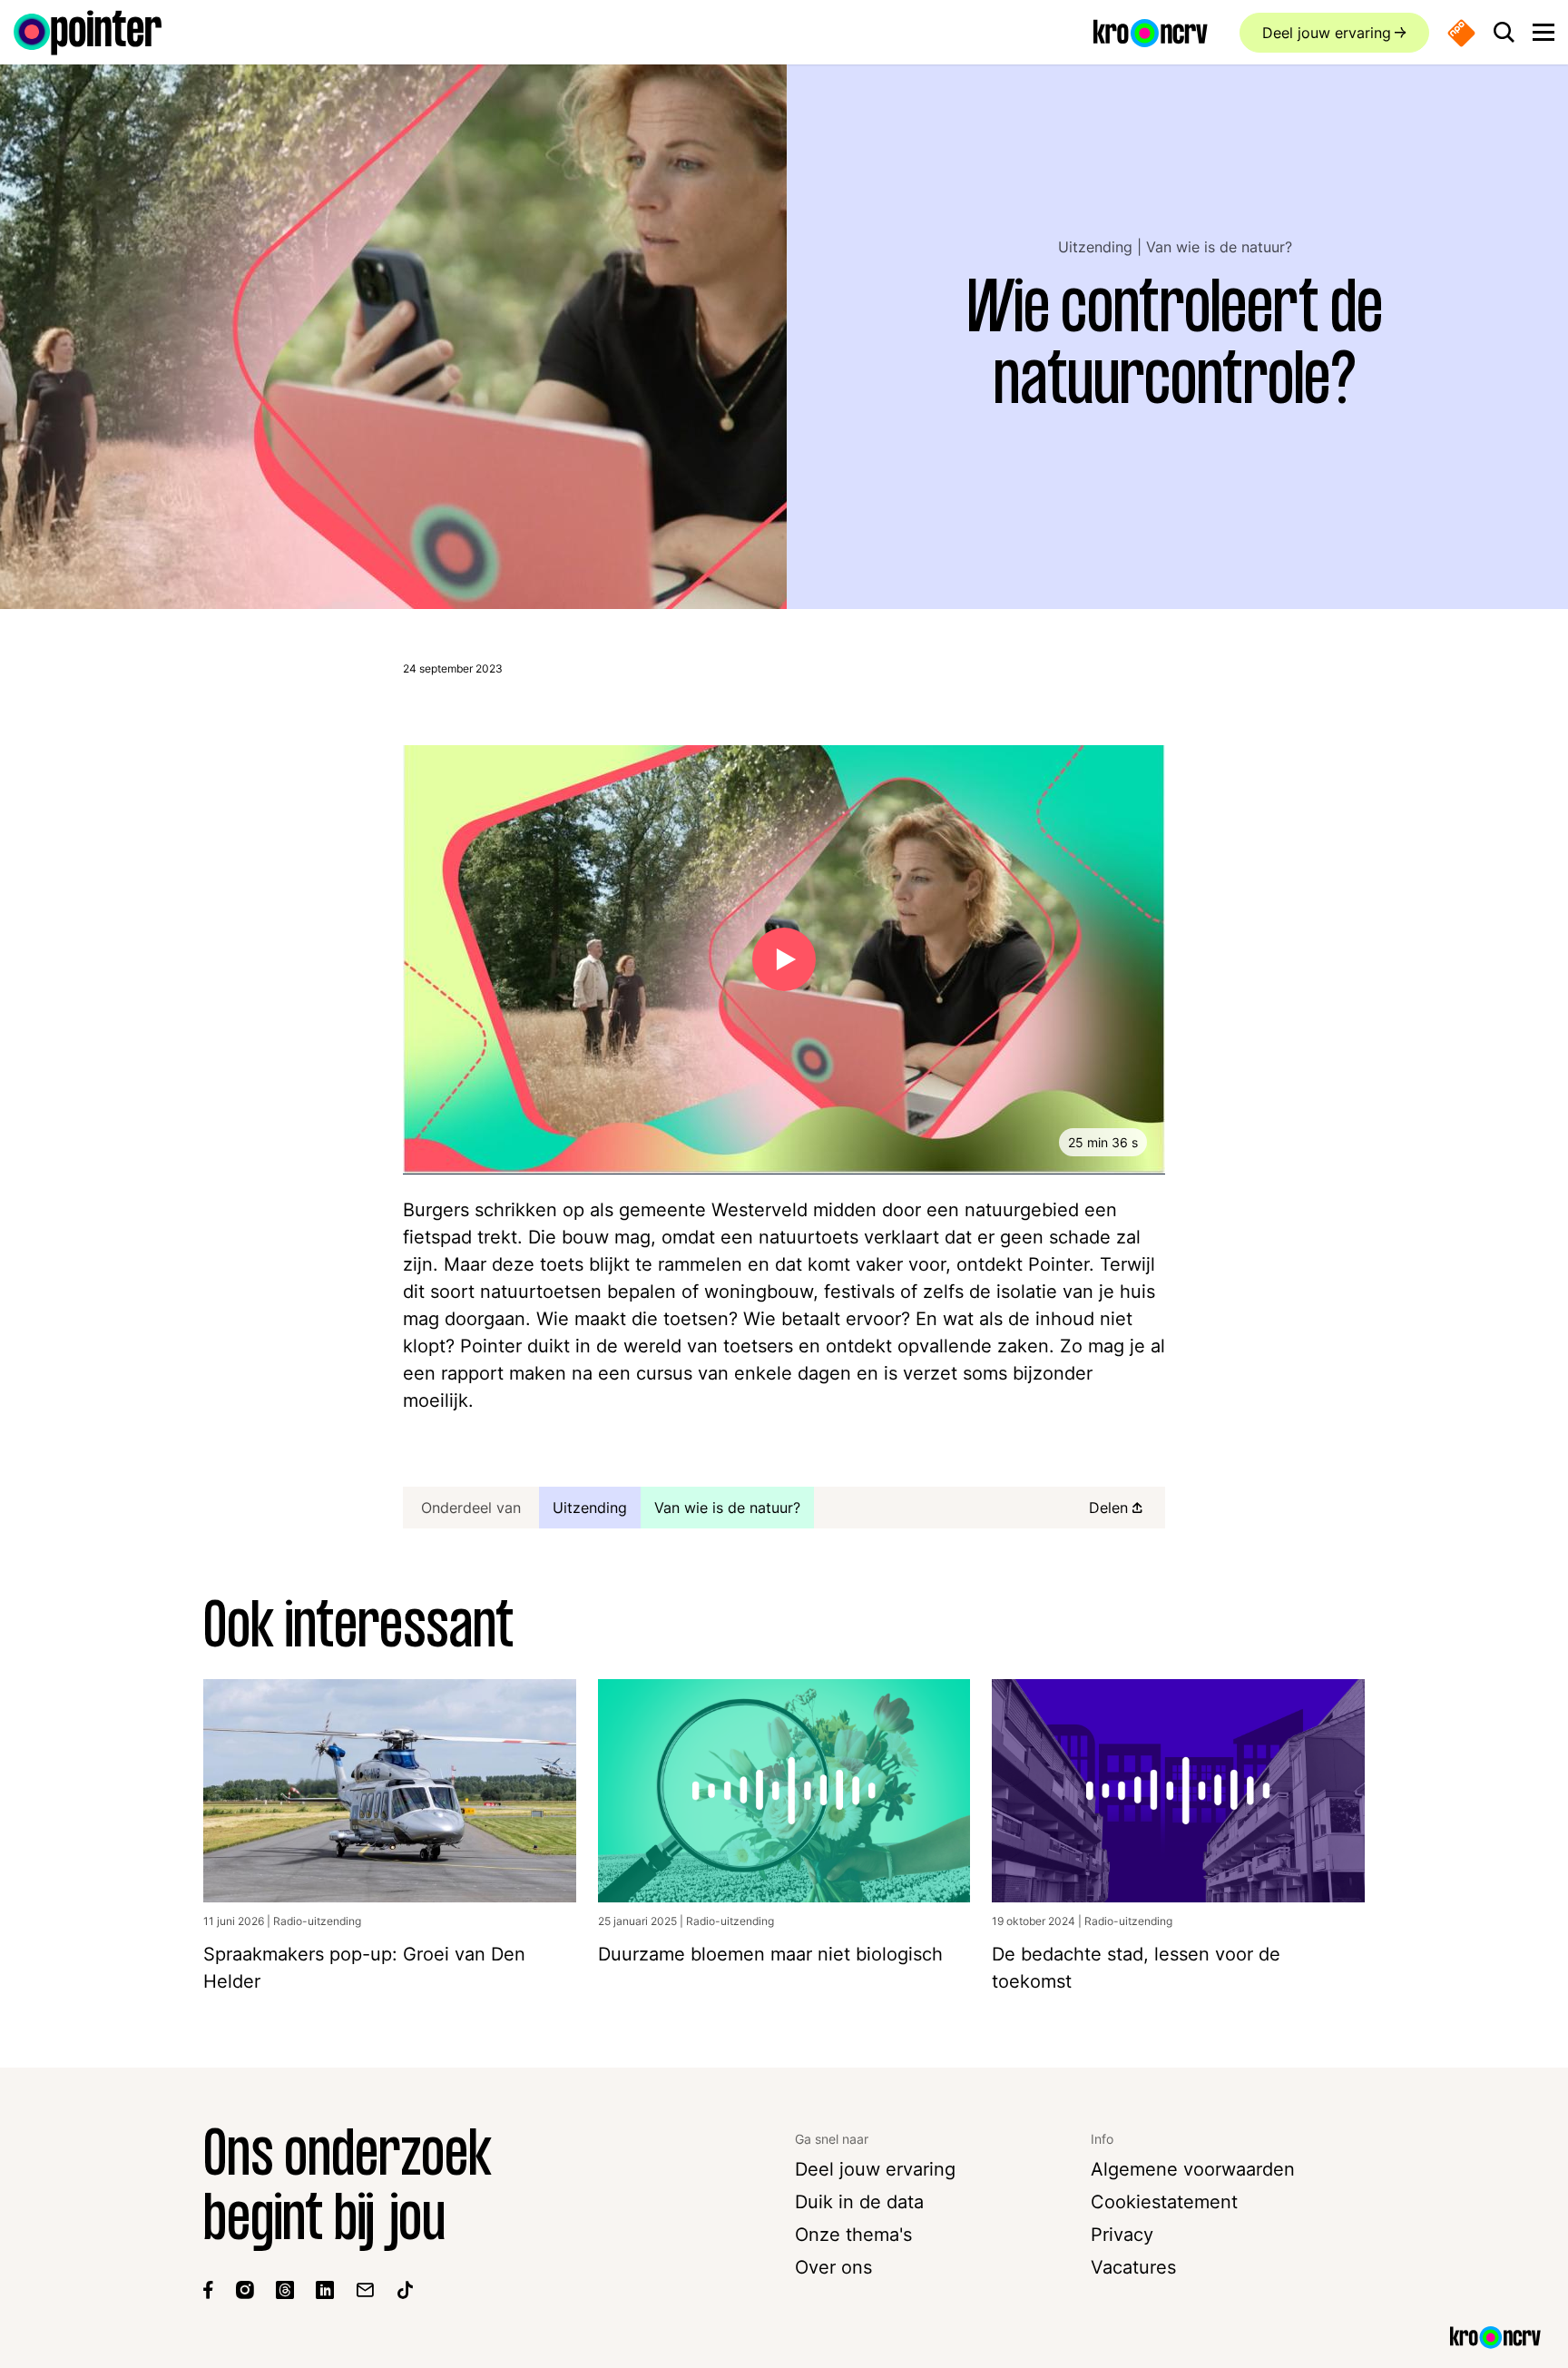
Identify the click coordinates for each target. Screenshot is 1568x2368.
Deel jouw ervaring (1327, 33)
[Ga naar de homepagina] (88, 33)
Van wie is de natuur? (1219, 247)
